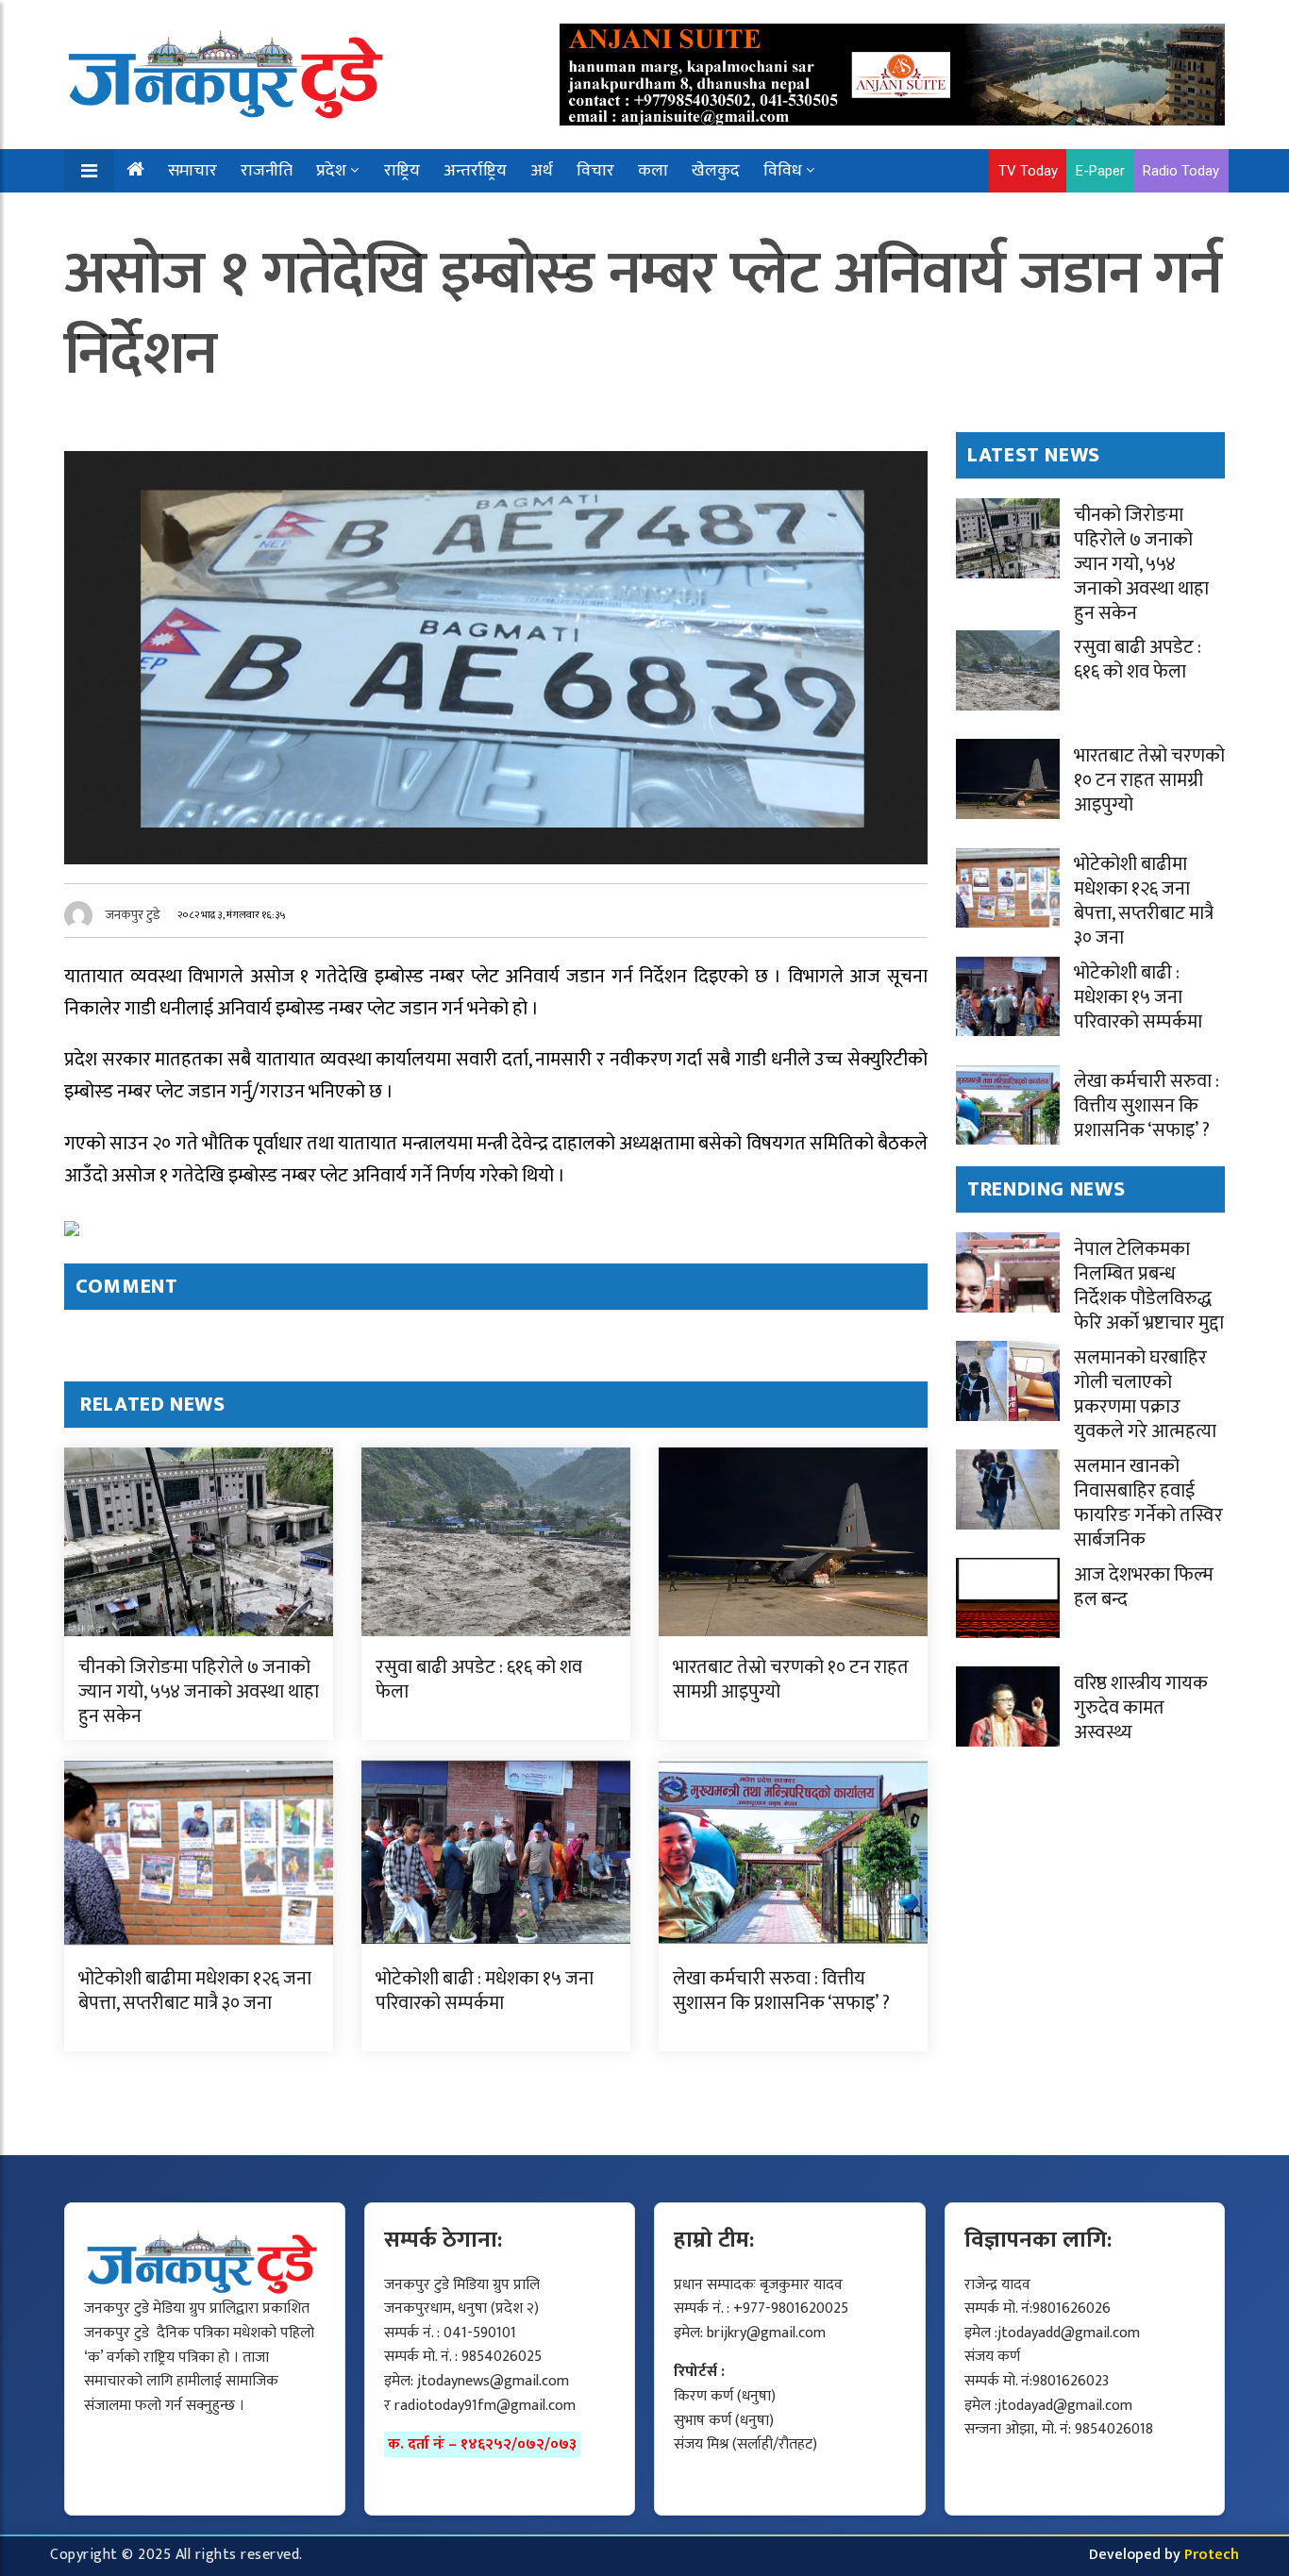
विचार (595, 171)
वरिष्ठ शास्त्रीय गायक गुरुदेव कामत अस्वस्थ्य (1141, 1708)
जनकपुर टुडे (133, 915)
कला (653, 171)
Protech (1212, 2555)
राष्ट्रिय (402, 171)
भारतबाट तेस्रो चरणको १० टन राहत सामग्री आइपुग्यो (791, 1680)
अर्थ (542, 171)
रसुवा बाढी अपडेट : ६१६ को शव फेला (479, 1680)
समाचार (193, 171)
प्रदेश (331, 171)
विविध (783, 171)
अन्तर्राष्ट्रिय (475, 171)
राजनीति (267, 171)
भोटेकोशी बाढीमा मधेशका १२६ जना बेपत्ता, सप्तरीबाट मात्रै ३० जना (195, 1991)
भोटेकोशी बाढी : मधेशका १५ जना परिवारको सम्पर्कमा (485, 1991)
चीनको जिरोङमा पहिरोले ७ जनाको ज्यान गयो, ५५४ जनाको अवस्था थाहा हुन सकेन (199, 1692)
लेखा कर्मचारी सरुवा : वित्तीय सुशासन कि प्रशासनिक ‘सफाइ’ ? (781, 1991)
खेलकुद (716, 171)
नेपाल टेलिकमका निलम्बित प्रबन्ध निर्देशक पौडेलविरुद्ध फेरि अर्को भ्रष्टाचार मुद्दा (1149, 1286)
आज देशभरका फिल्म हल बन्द (1144, 1587)
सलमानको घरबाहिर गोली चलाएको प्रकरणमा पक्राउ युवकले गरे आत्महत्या (1145, 1395)
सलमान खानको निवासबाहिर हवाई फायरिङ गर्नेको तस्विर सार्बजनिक (1148, 1503)
